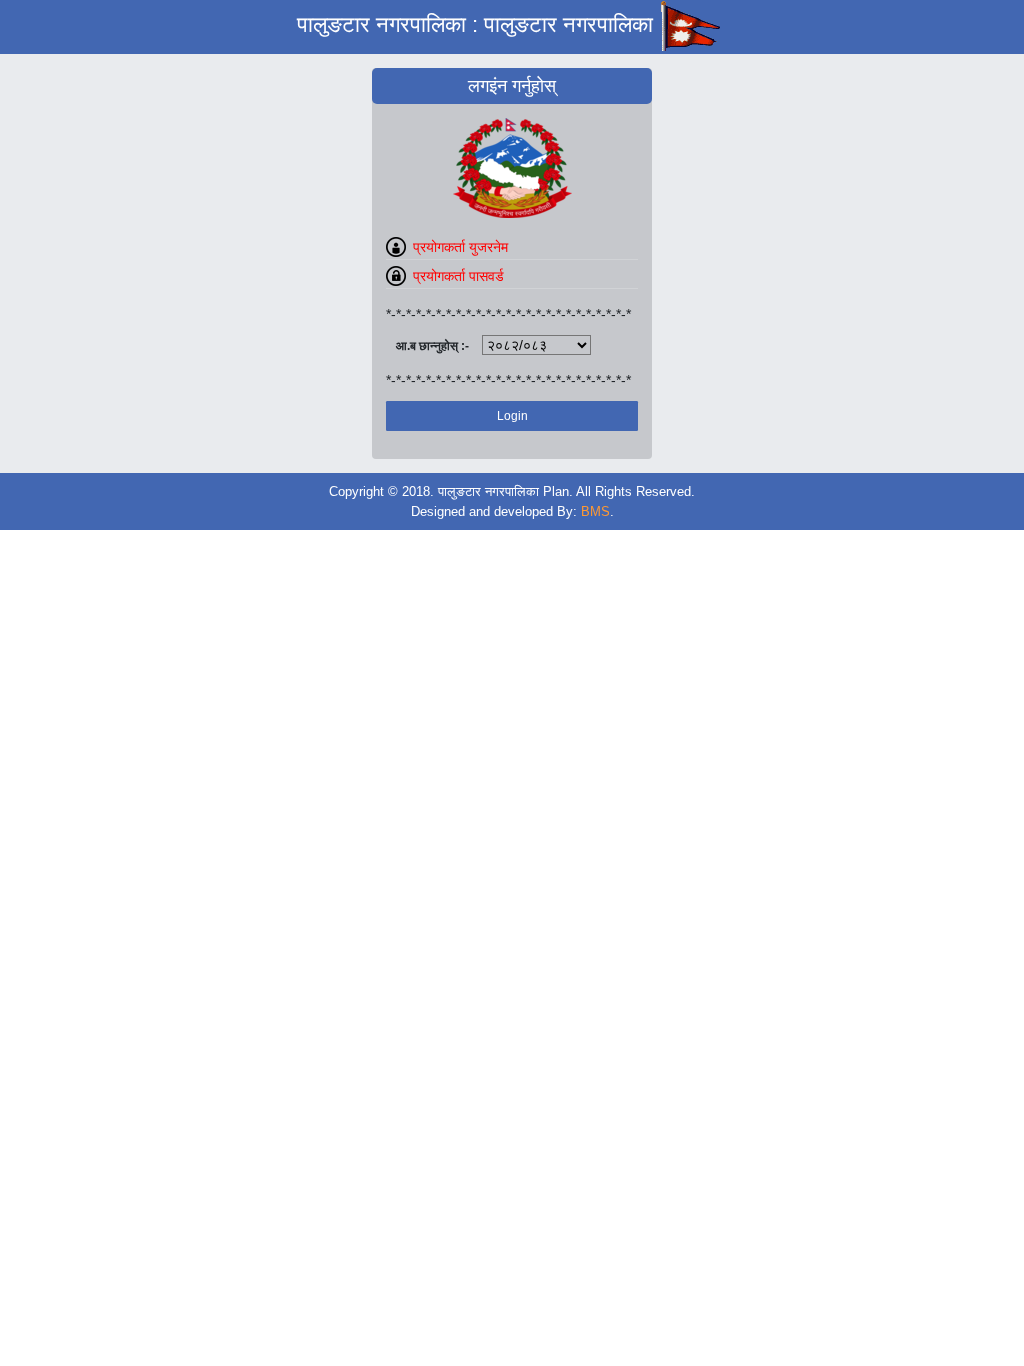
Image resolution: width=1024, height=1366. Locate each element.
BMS (595, 511)
